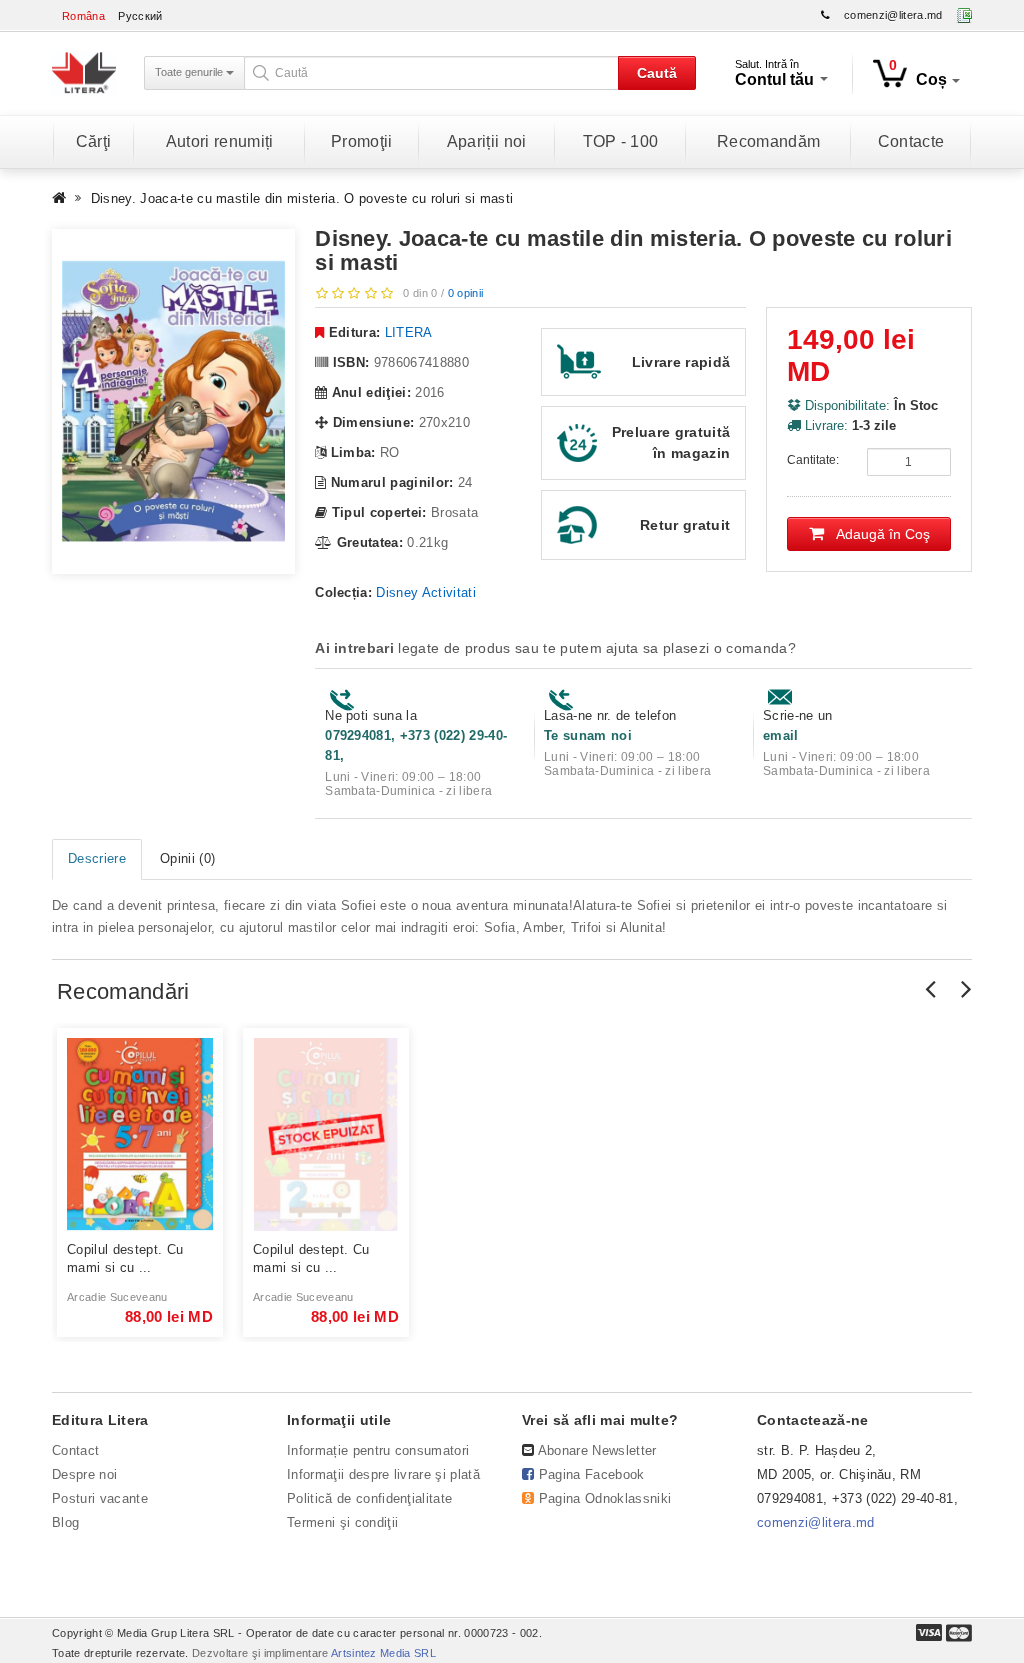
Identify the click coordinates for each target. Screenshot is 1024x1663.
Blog (65, 1522)
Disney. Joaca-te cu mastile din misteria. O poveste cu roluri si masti (302, 198)
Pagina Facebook (592, 1474)
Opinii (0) (187, 858)
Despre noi (84, 1474)
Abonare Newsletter (597, 1450)
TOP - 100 (621, 141)
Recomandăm (768, 141)
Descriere (97, 858)
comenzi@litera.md (893, 15)
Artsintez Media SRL (383, 1653)
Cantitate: (813, 460)
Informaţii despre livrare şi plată (383, 1474)
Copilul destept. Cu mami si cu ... (125, 1258)
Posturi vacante (100, 1498)
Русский (140, 16)
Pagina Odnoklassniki (605, 1498)
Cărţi (94, 141)
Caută (657, 73)
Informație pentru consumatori (378, 1450)
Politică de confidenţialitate (369, 1498)
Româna (83, 16)
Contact (75, 1450)
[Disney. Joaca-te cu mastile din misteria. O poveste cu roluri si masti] (173, 401)
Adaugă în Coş (877, 534)
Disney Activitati (426, 592)
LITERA (409, 332)
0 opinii (466, 293)
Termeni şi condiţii (342, 1522)
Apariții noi (487, 141)
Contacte (911, 141)
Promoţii (362, 141)
